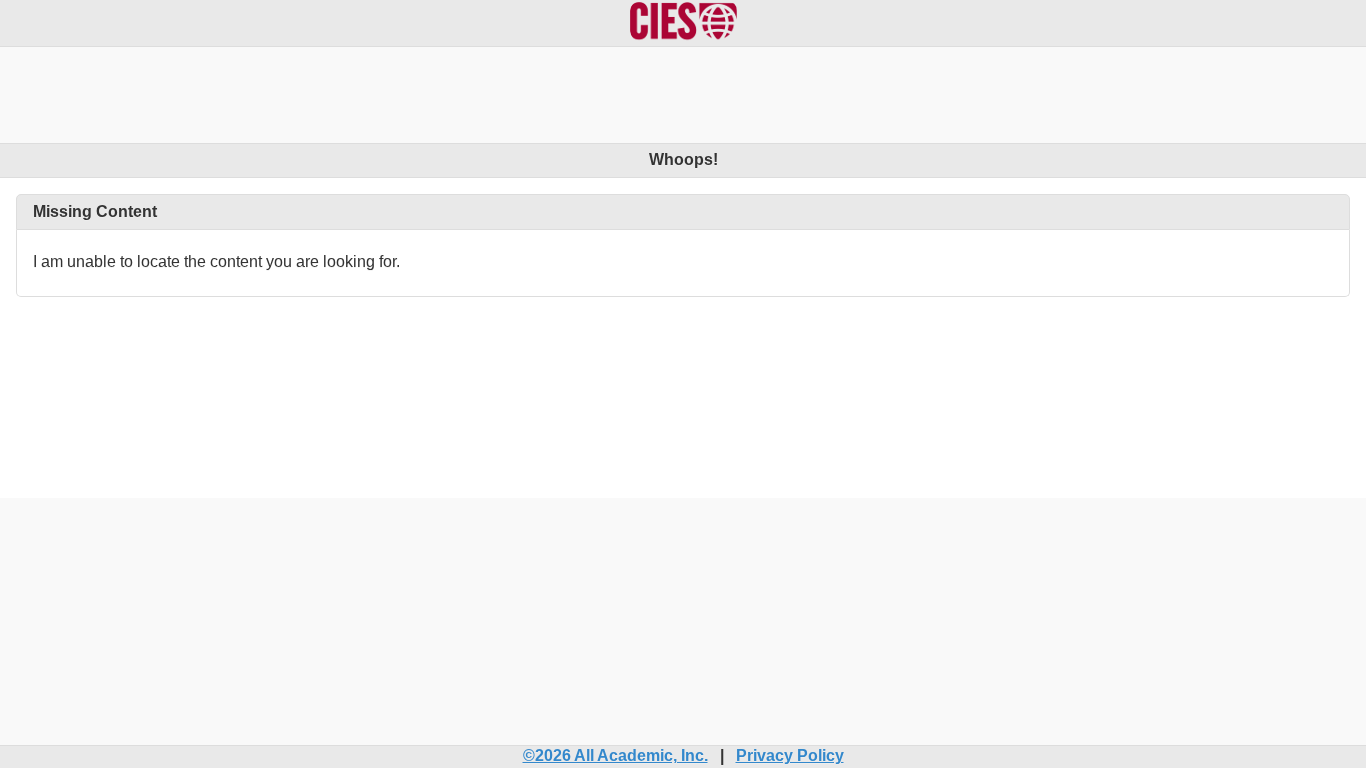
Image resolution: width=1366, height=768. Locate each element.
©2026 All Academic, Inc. (615, 755)
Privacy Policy (790, 755)
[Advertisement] (683, 92)
